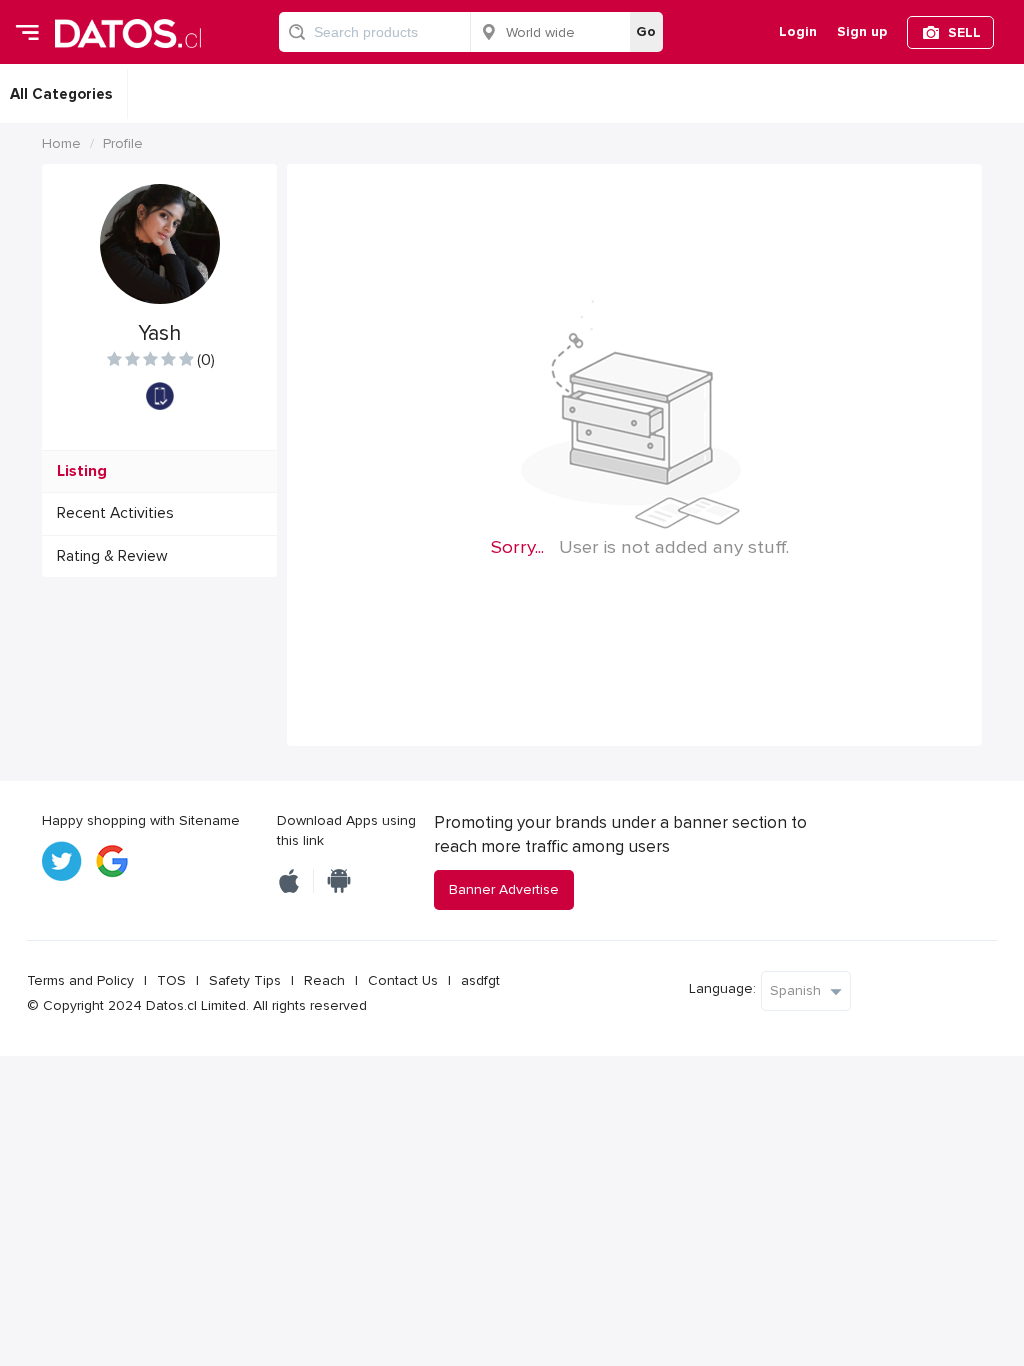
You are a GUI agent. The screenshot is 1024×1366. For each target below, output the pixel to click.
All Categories (61, 94)
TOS (171, 980)
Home (61, 143)
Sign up (862, 31)
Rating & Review (112, 556)
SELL (964, 32)
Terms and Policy (80, 980)
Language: (722, 988)
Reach (324, 980)
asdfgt (480, 980)
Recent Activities (115, 513)
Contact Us (403, 980)
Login (798, 31)
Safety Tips (245, 980)
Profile (123, 143)
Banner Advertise (504, 889)
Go (646, 31)
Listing (82, 471)
